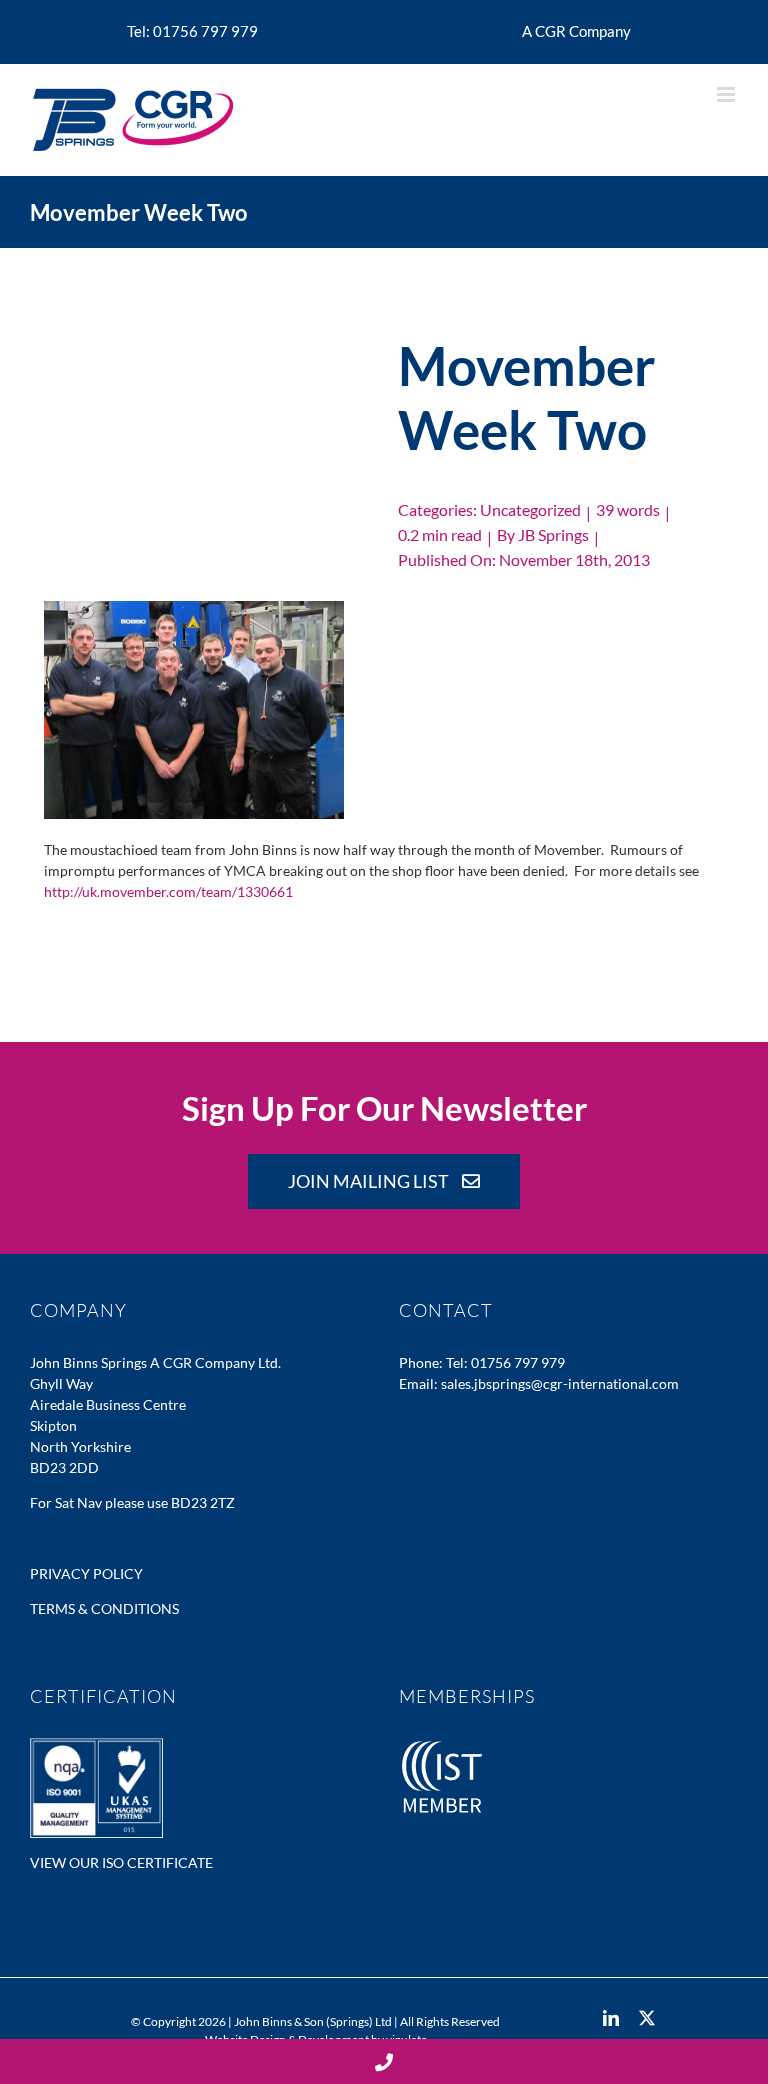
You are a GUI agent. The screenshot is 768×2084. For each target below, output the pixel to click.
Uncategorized (530, 509)
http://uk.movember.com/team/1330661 (168, 891)
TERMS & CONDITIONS (104, 1608)
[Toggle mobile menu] (727, 94)
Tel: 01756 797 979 (505, 1362)
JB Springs (553, 534)
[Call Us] (384, 2061)
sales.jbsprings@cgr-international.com (560, 1383)
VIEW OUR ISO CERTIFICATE (121, 1862)
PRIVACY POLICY (86, 1573)
